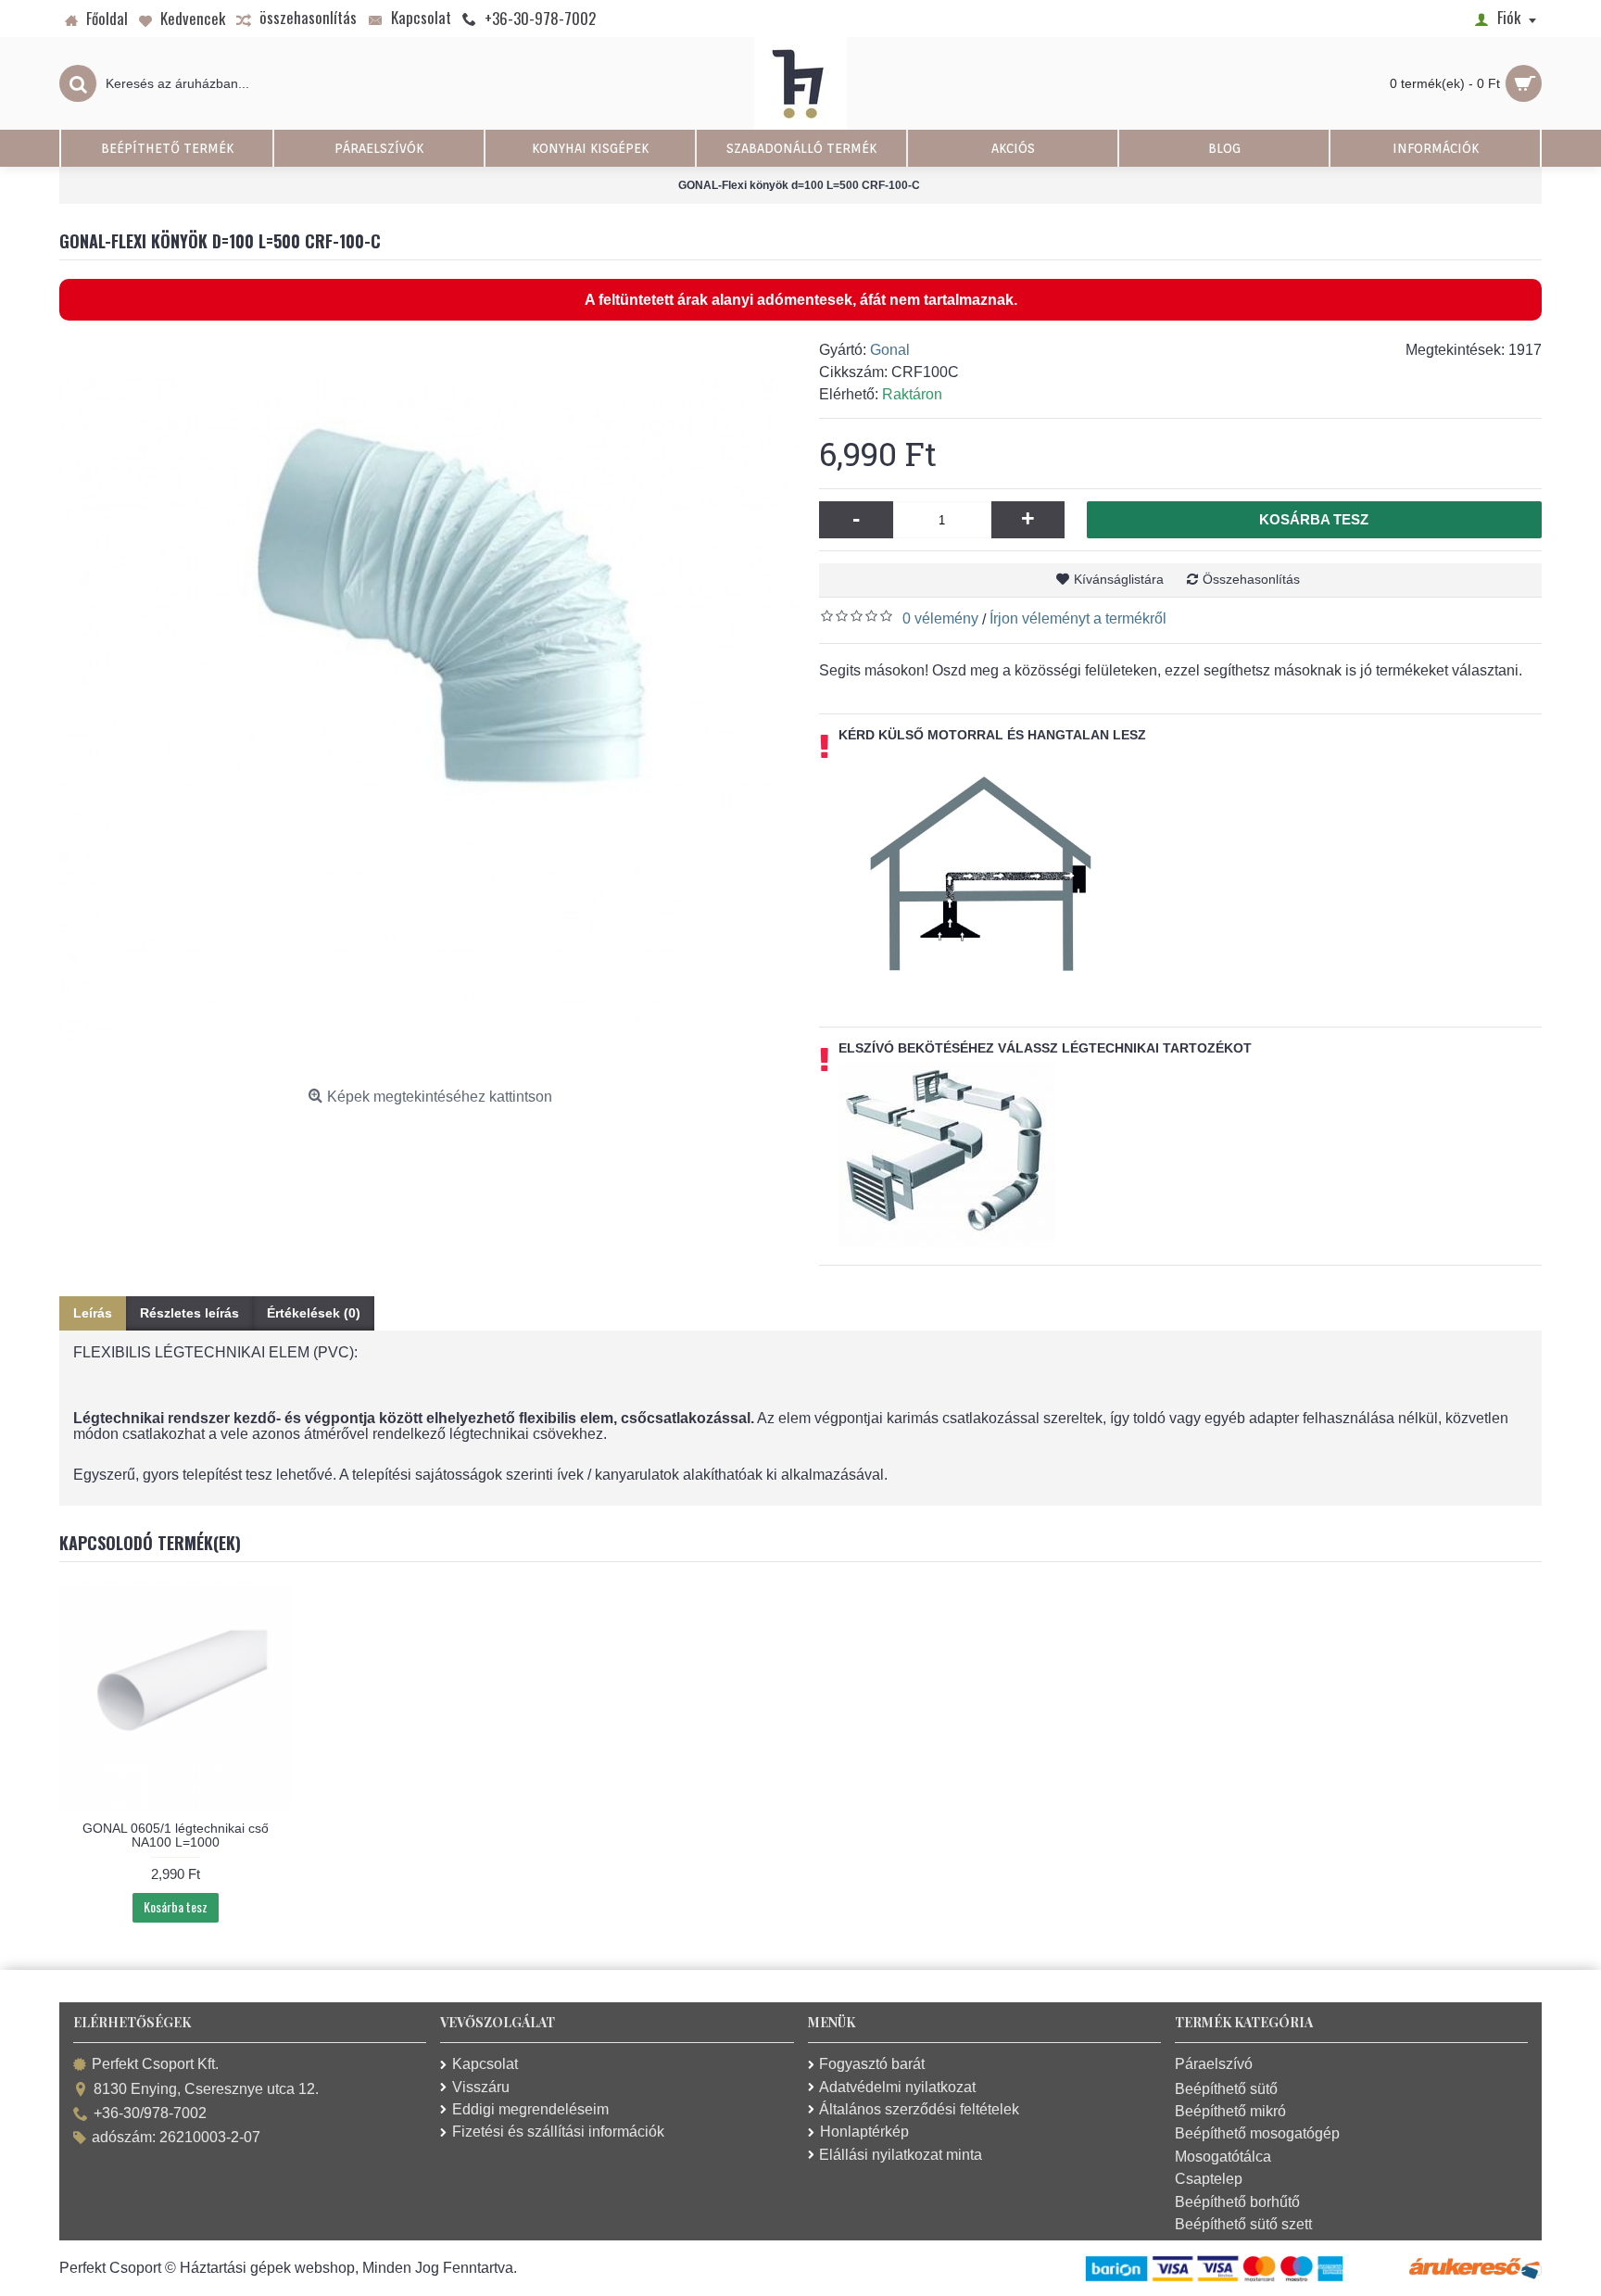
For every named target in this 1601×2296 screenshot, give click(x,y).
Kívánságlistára (1119, 579)
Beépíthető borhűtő (1237, 2202)
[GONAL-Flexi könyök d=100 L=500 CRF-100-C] (430, 710)
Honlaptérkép (864, 2132)
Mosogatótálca (1223, 2157)
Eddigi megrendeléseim (530, 2109)
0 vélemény (940, 618)
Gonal (890, 350)
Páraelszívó (1214, 2064)
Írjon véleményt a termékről (1078, 618)
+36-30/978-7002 (150, 2113)
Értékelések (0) (314, 1313)
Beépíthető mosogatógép (1257, 2133)
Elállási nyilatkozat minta (901, 2155)
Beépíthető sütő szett (1243, 2224)
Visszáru (481, 2087)
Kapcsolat (485, 2064)
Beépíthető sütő (1226, 2089)
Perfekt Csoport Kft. (155, 2065)
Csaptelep (1209, 2179)
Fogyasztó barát (872, 2064)
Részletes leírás (189, 1313)
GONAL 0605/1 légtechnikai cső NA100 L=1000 (176, 1835)
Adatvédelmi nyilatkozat (897, 2087)
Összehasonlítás (1251, 579)
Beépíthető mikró (1230, 2111)
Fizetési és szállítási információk (558, 2132)
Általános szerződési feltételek (919, 2109)
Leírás (93, 1313)
